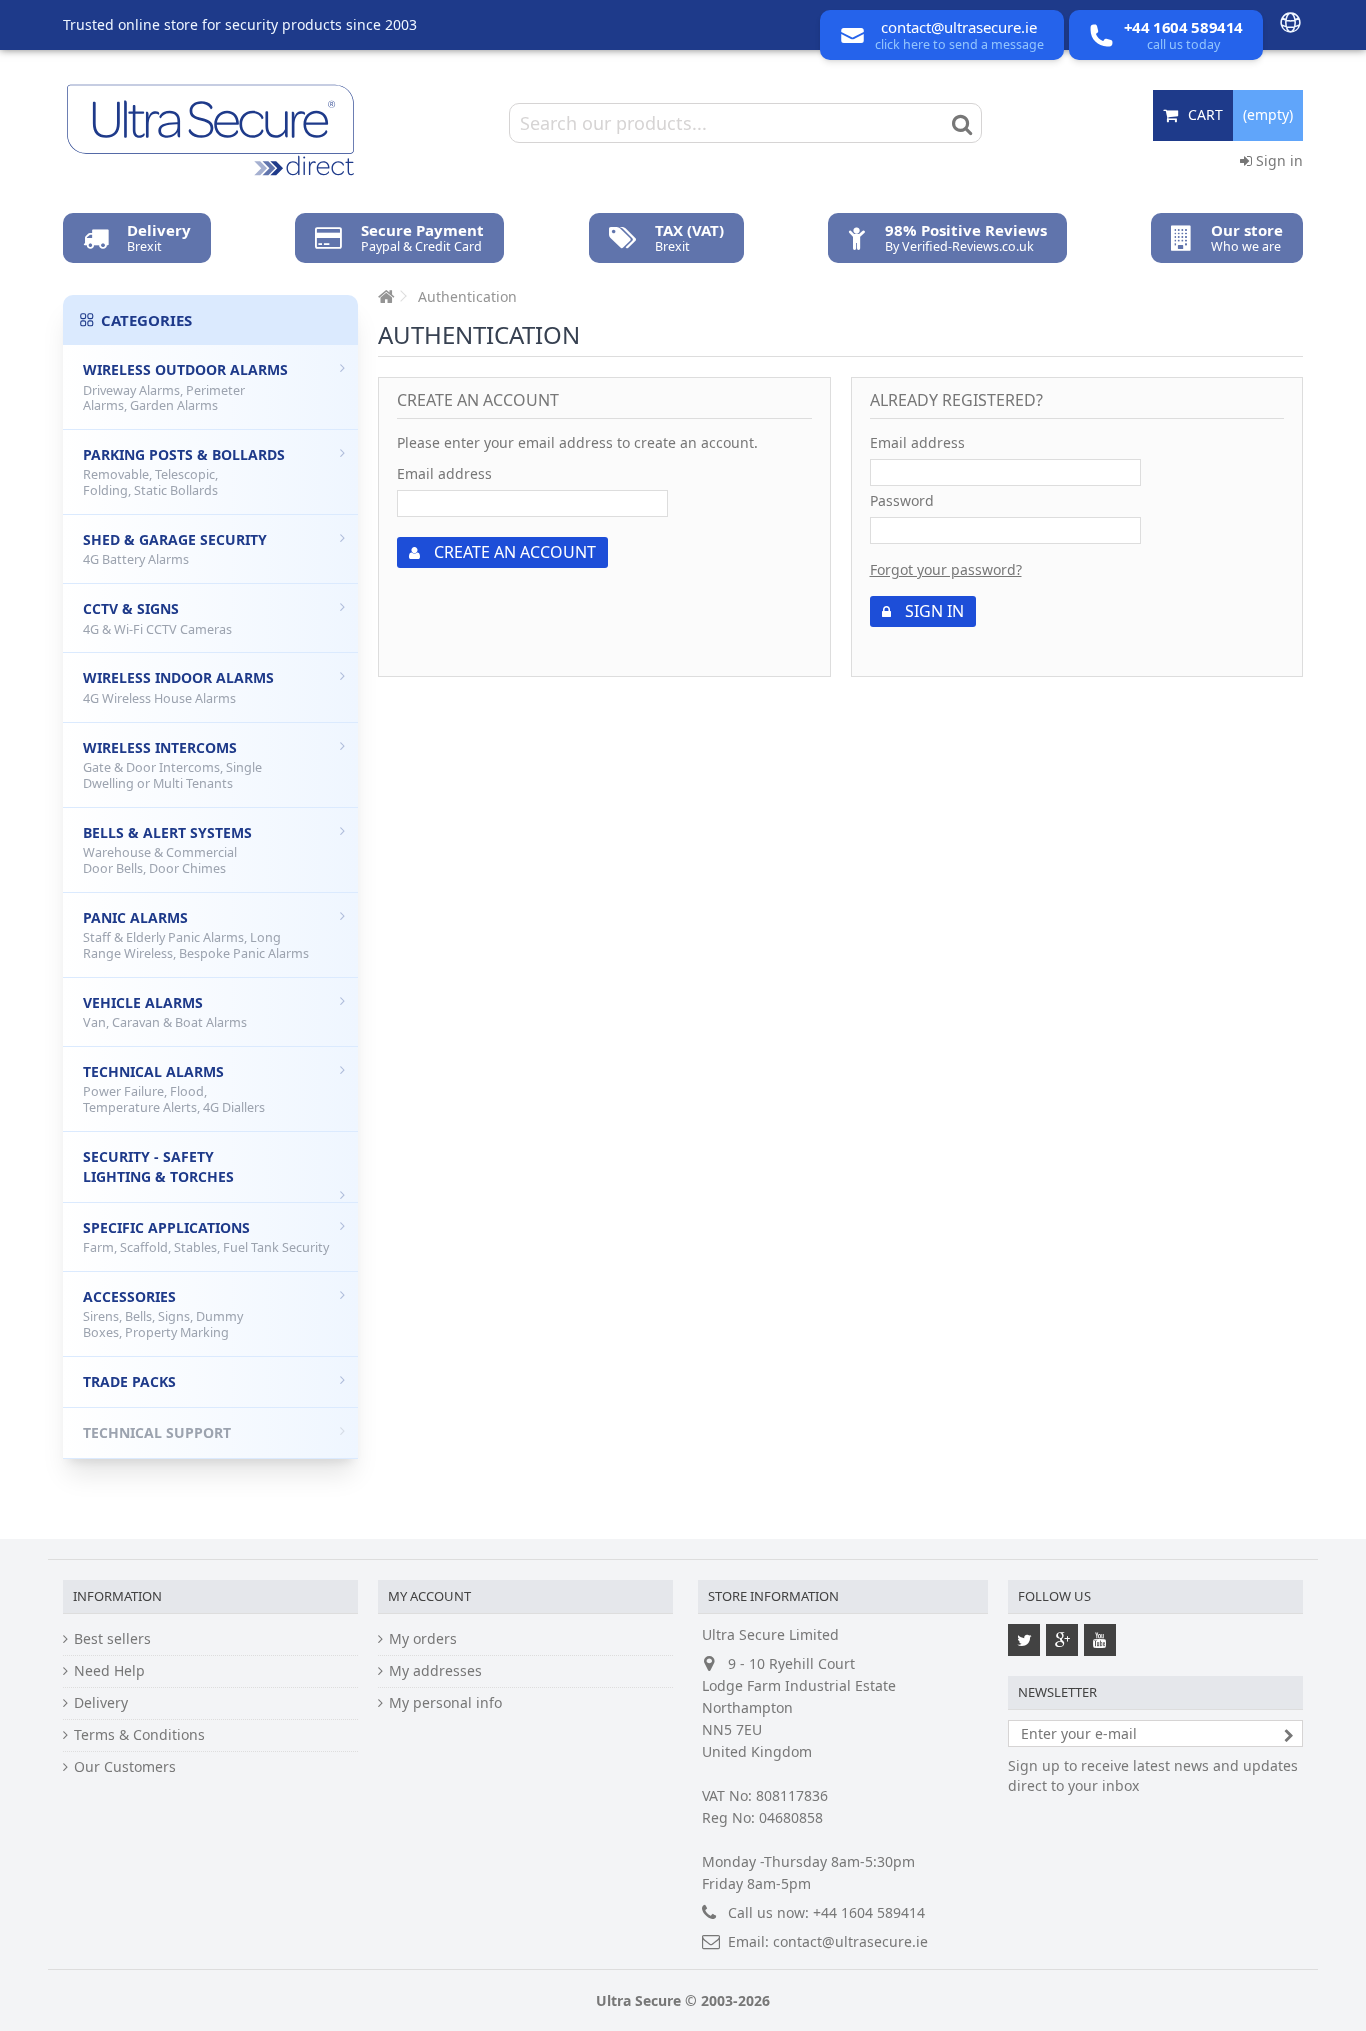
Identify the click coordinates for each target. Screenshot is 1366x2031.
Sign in (1277, 160)
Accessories (163, 1314)
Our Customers (125, 1766)
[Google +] (1062, 1640)
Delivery (101, 1702)
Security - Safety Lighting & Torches (158, 1166)
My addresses (435, 1670)
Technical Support (157, 1432)
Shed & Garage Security (175, 549)
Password (902, 500)
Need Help (109, 1670)
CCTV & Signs (157, 618)
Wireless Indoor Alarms (178, 687)
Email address (444, 473)
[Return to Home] (384, 296)
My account (429, 1596)
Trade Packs (129, 1381)
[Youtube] (1100, 1640)
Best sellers (112, 1638)
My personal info (445, 1702)
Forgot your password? (946, 569)
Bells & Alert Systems (167, 850)
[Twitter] (1024, 1640)
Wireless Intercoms (172, 765)
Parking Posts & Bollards (184, 472)
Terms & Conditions (139, 1734)
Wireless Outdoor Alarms (185, 387)
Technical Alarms (174, 1089)
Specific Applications (206, 1237)
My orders (423, 1638)
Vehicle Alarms (165, 1012)
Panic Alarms (196, 935)
